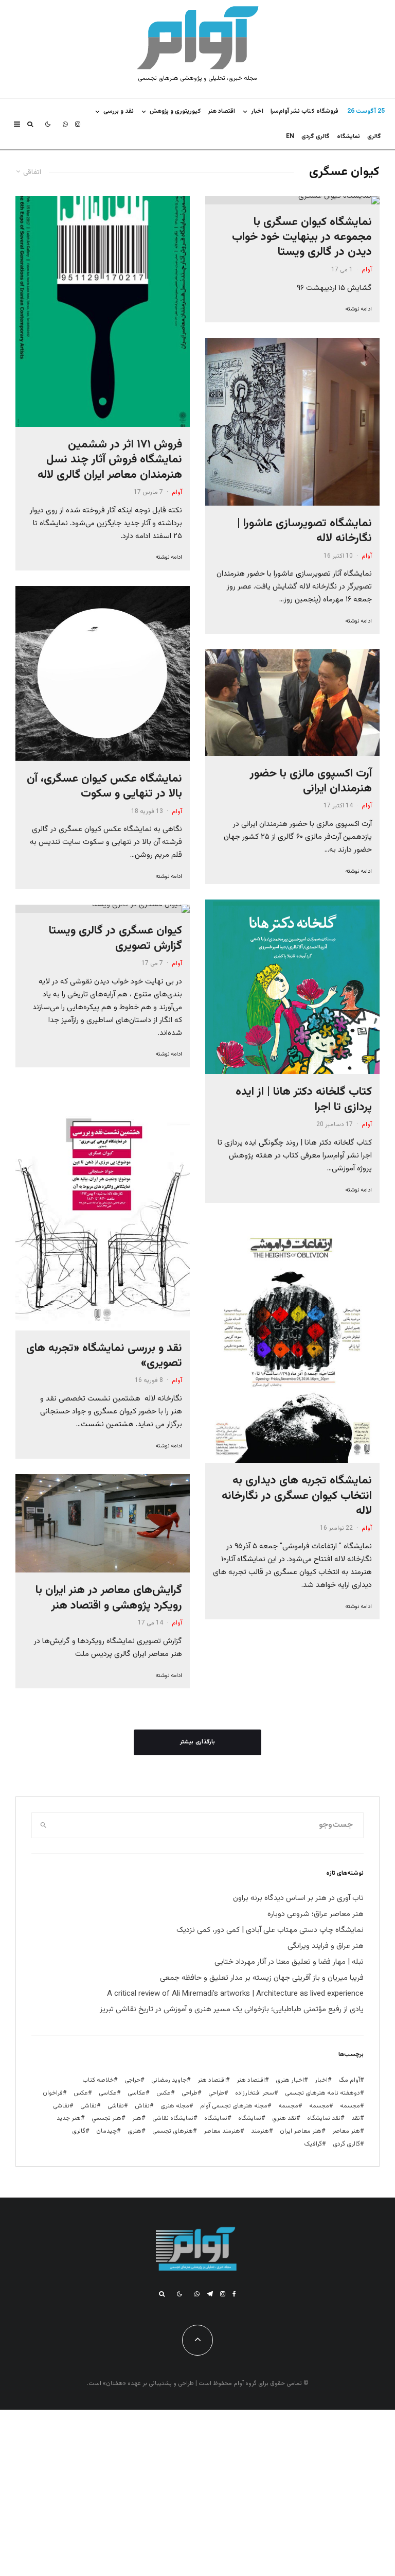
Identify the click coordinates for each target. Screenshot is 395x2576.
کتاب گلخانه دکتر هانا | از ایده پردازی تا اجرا (304, 1100)
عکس (81, 2093)
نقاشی (116, 2106)
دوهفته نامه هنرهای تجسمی (322, 2093)
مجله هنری (175, 2106)
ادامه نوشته (358, 309)
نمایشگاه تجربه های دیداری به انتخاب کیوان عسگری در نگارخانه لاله (297, 1496)
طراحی (190, 2093)
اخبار (257, 111)
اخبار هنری (290, 2080)
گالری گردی (316, 136)
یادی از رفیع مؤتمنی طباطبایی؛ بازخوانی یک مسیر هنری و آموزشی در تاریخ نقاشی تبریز (232, 2009)
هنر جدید (69, 2118)
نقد (356, 2118)
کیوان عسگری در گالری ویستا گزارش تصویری (115, 938)
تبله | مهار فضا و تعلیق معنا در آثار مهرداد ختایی (289, 1962)
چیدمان (106, 2131)
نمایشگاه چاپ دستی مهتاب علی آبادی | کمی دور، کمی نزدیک (270, 1930)
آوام (367, 270)
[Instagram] (78, 124)
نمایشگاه (216, 2118)
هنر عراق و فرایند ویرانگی (326, 1946)
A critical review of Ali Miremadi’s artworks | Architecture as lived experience (235, 1994)
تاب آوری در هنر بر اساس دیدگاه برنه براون (298, 1898)
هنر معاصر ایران (301, 2131)
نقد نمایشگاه (324, 2118)
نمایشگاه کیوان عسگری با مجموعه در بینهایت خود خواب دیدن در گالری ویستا (302, 237)
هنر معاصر (346, 2131)
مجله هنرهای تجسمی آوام (234, 2106)
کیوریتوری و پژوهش (175, 111)
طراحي (216, 2093)
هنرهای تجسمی (173, 2131)
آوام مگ (349, 2080)
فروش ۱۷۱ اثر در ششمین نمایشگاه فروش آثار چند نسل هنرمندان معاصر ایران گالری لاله (110, 460)
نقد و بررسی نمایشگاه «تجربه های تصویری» (104, 1356)
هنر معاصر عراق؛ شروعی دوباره (316, 1914)
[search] (43, 1825)
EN (290, 136)
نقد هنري (284, 2118)
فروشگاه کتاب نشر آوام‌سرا (304, 111)
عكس (164, 2093)
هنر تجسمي (106, 2118)
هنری (134, 2131)
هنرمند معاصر (222, 2131)
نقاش (142, 2106)
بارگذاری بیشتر (197, 1742)
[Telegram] (210, 2294)
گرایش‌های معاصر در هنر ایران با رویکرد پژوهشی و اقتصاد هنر (109, 1598)
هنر (137, 2118)
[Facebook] (234, 2294)
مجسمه (350, 2106)
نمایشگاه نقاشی (173, 2118)
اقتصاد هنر (222, 111)
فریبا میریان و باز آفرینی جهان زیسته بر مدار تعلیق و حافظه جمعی (262, 1978)
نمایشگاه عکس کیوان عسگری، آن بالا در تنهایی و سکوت (104, 786)
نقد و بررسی (119, 111)
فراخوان (53, 2093)
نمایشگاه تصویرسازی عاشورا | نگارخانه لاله (304, 531)
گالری (374, 136)
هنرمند (260, 2131)
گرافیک (313, 2144)
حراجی (132, 2080)
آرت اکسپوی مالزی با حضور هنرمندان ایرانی (311, 781)
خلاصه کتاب (98, 2080)
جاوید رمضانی (169, 2080)
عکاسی (137, 2093)
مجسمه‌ (288, 2106)
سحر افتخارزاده (255, 2093)
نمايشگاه (348, 136)
